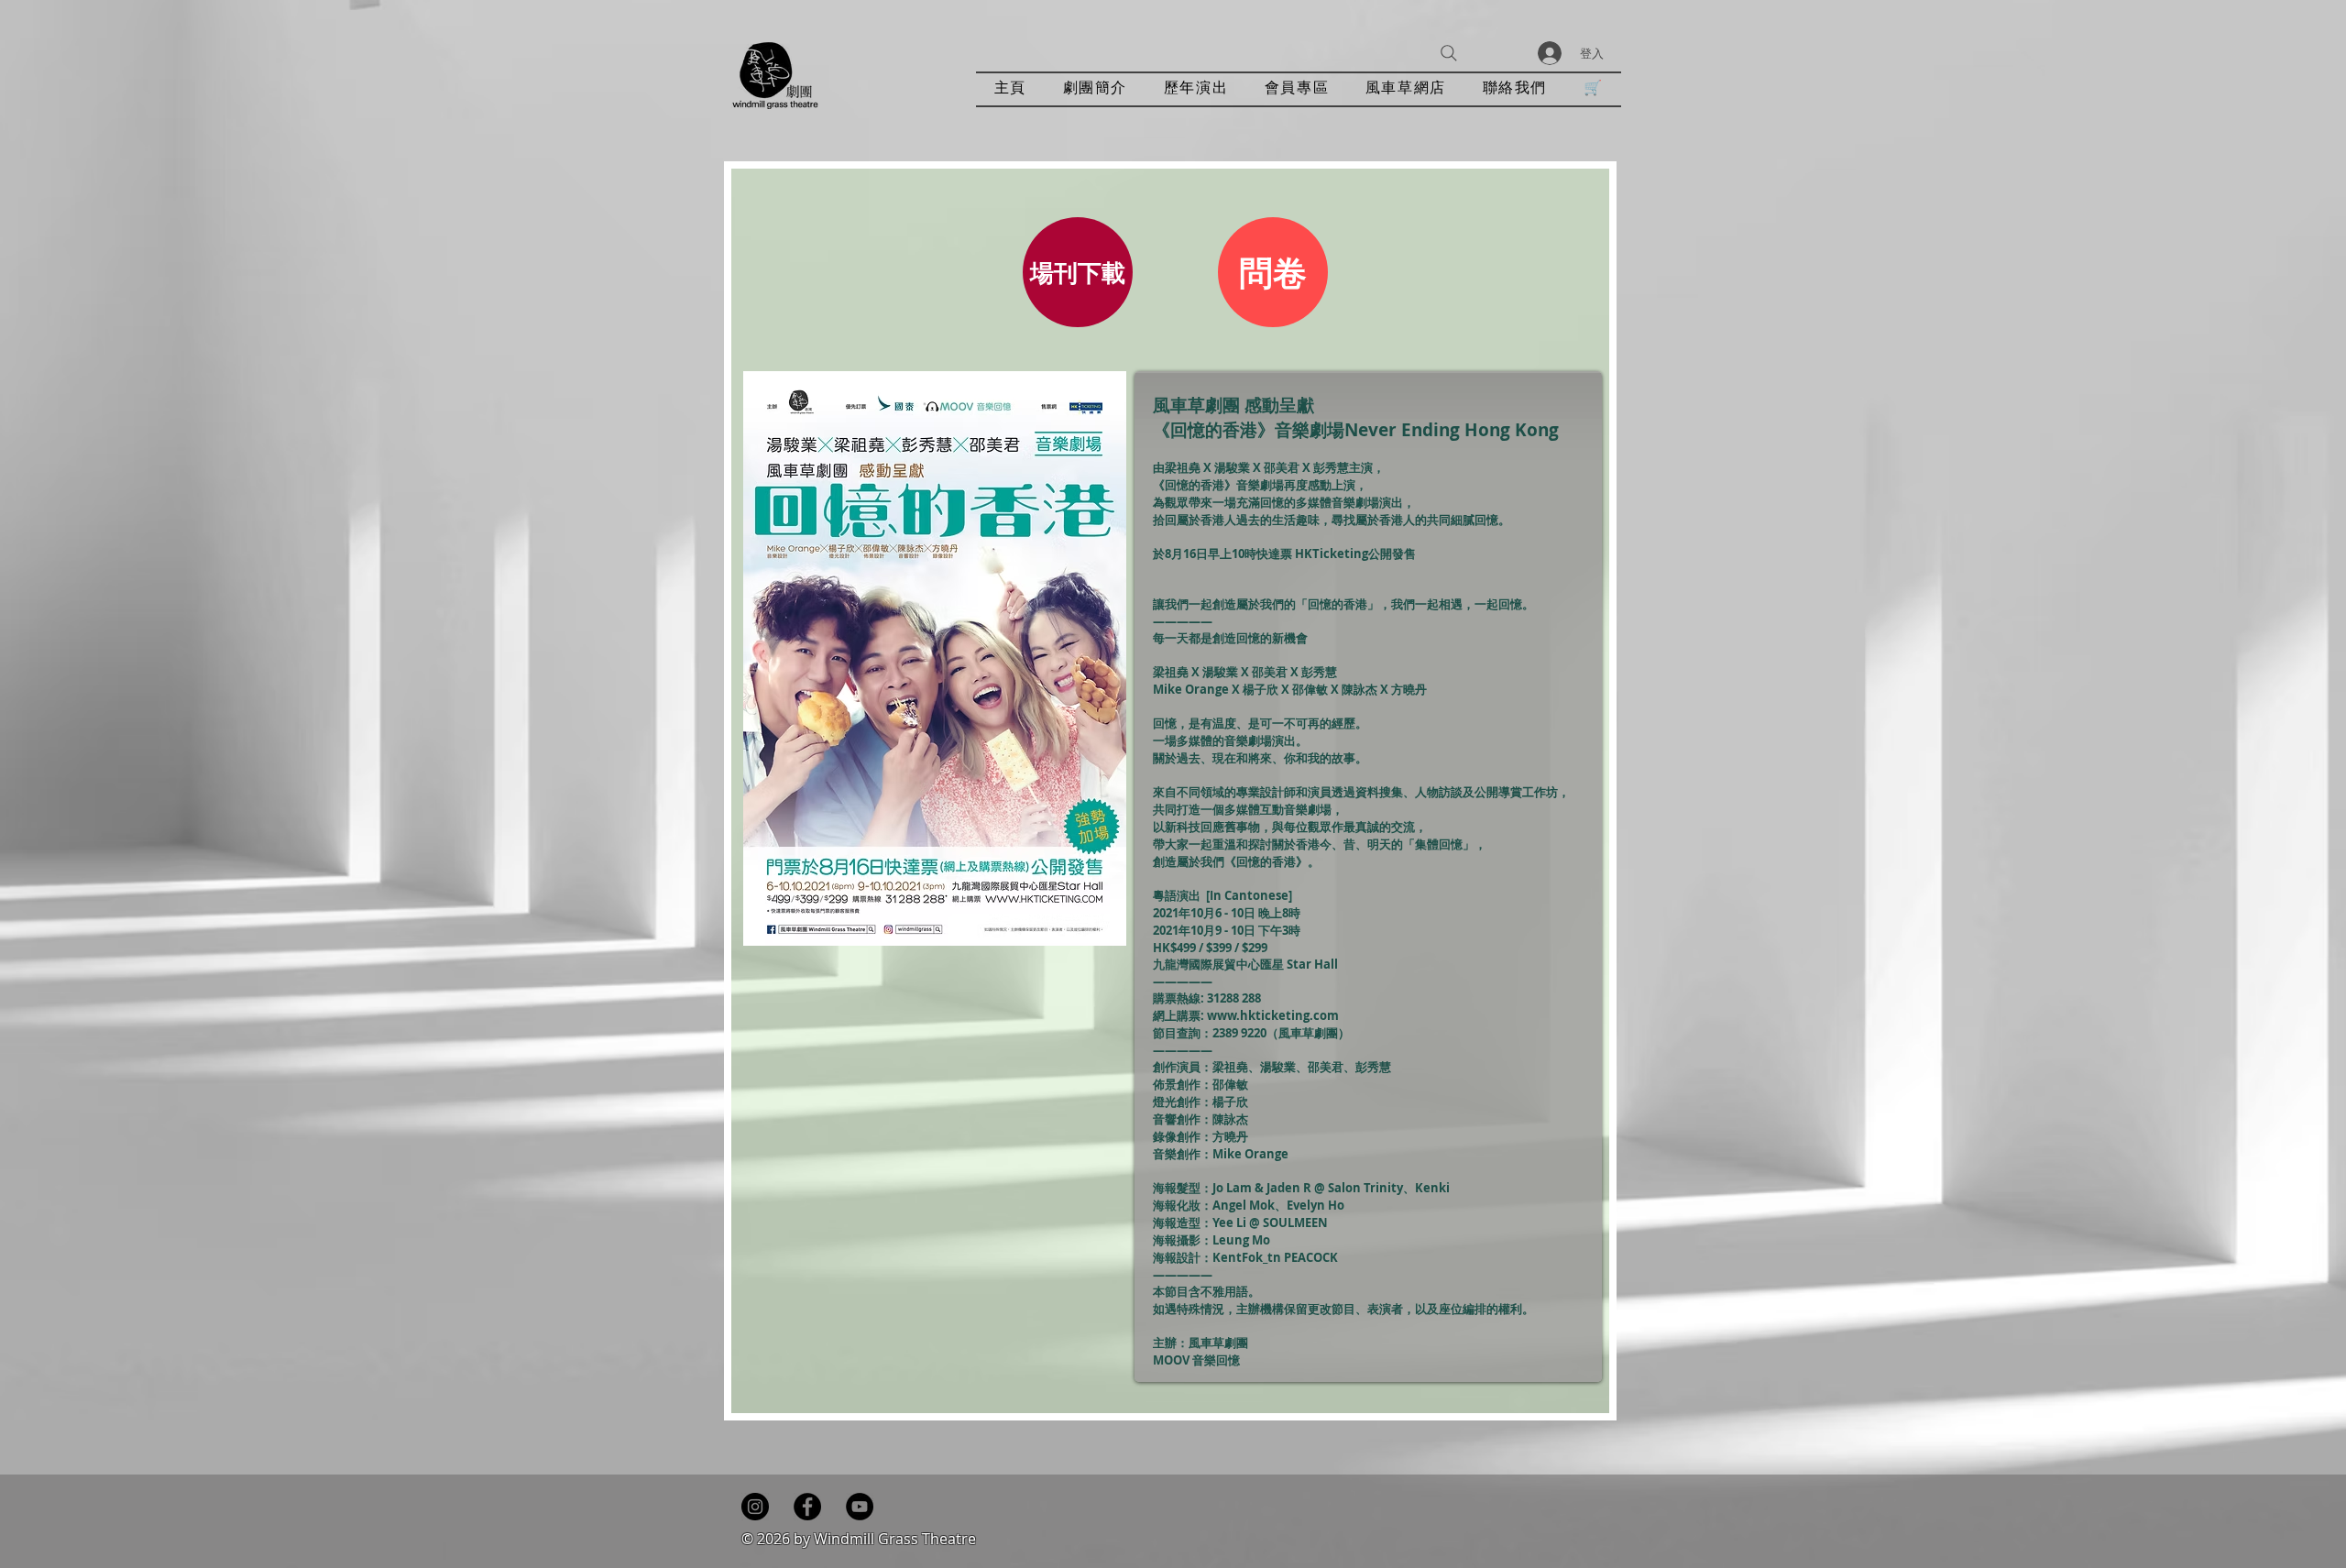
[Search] (1449, 53)
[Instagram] (755, 1507)
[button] (1196, 89)
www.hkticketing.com (1273, 1015)
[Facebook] (807, 1507)
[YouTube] (860, 1507)
